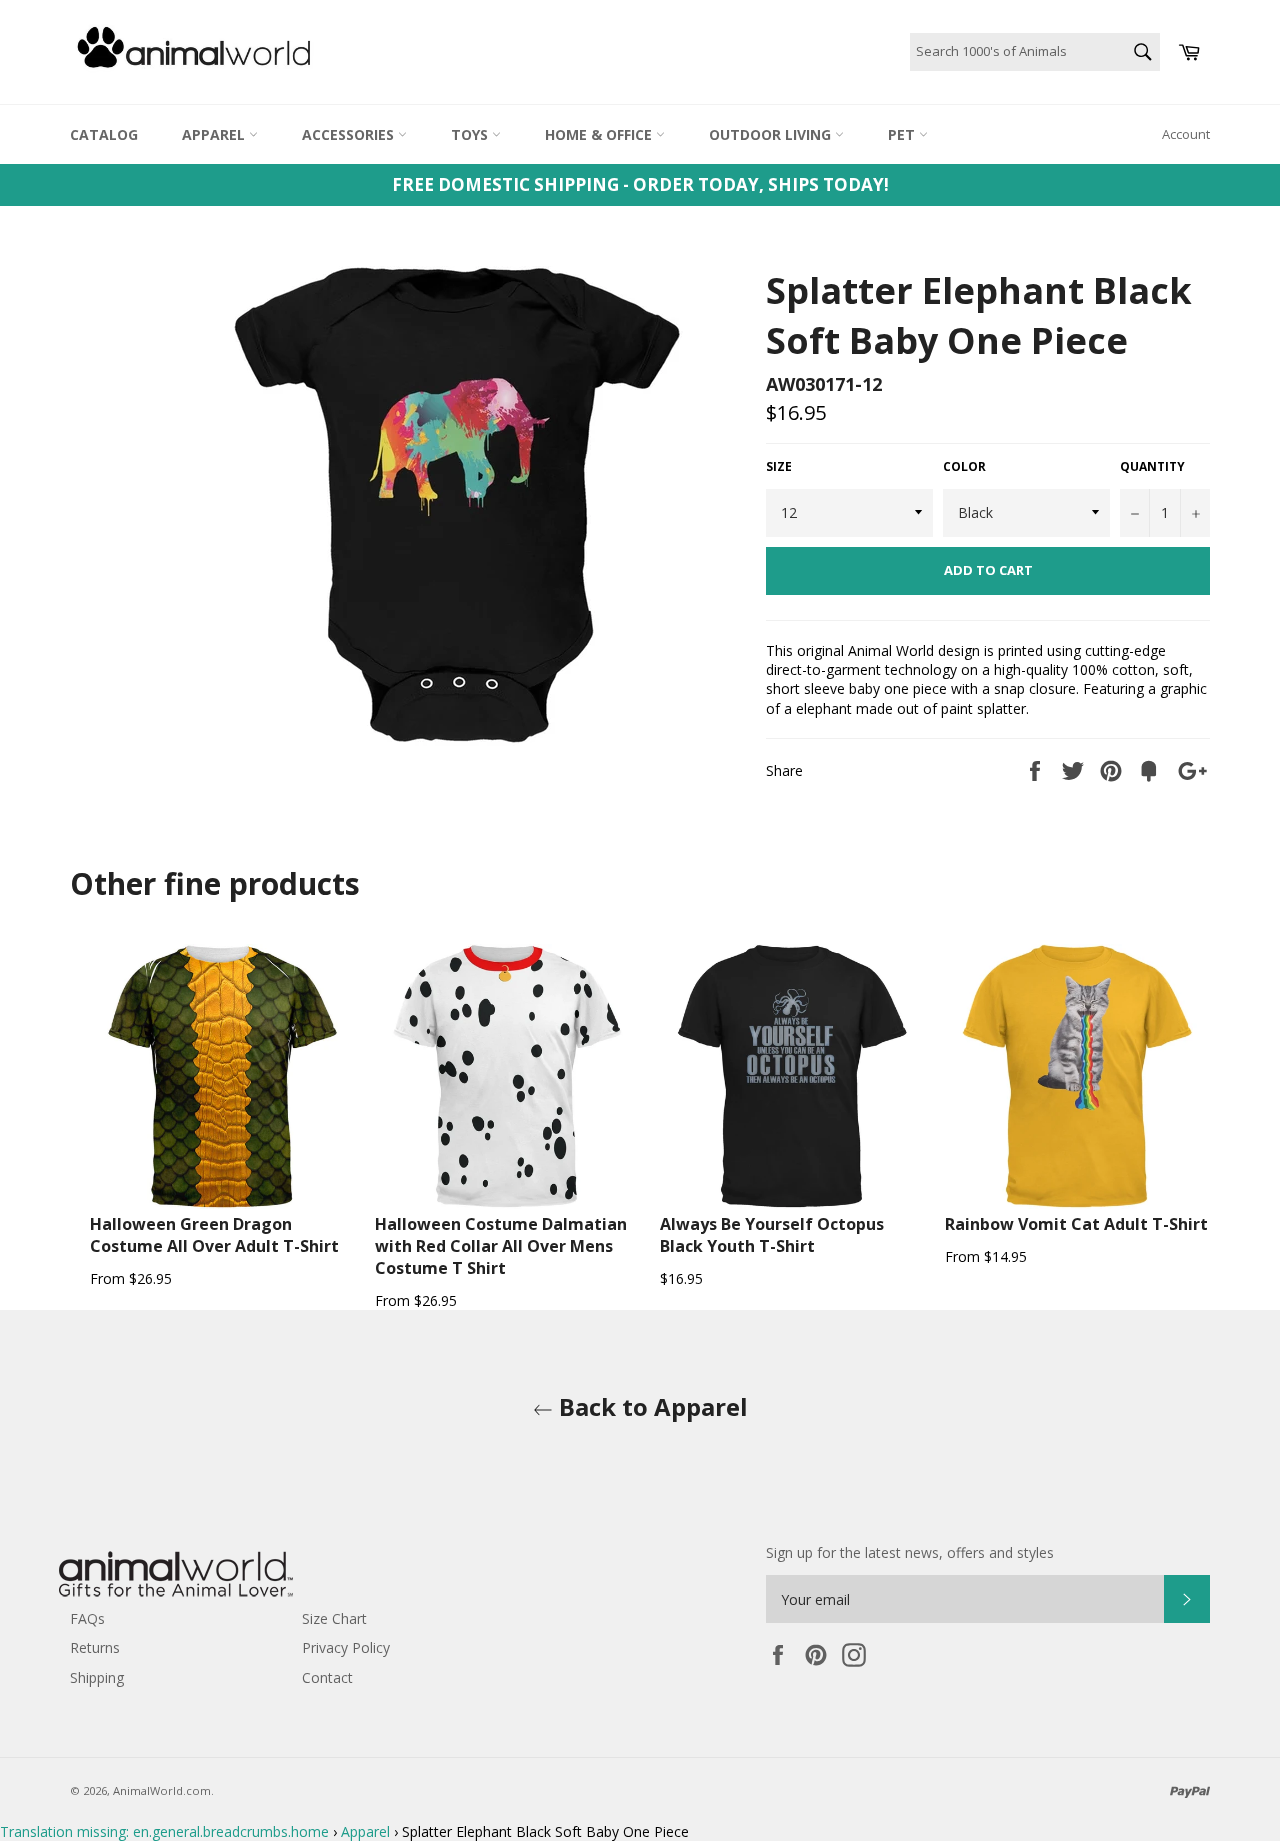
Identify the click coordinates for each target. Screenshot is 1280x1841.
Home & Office (600, 134)
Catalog (104, 134)
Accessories (350, 134)
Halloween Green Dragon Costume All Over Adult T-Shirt (214, 1235)
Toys (471, 134)
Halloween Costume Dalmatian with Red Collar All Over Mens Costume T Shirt (501, 1246)
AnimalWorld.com (162, 1790)
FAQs (87, 1618)
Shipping (97, 1677)
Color (964, 467)
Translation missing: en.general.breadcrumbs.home (164, 1831)
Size (779, 467)
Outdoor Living (772, 134)
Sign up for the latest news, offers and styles (910, 1552)
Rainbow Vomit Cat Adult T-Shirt (1076, 1224)
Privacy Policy (346, 1647)
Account (1186, 134)
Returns (95, 1647)
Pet (903, 134)
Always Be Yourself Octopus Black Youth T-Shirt (772, 1235)
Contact (327, 1677)
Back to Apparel (650, 1406)
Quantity (1152, 467)
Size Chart (334, 1618)
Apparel (215, 134)
